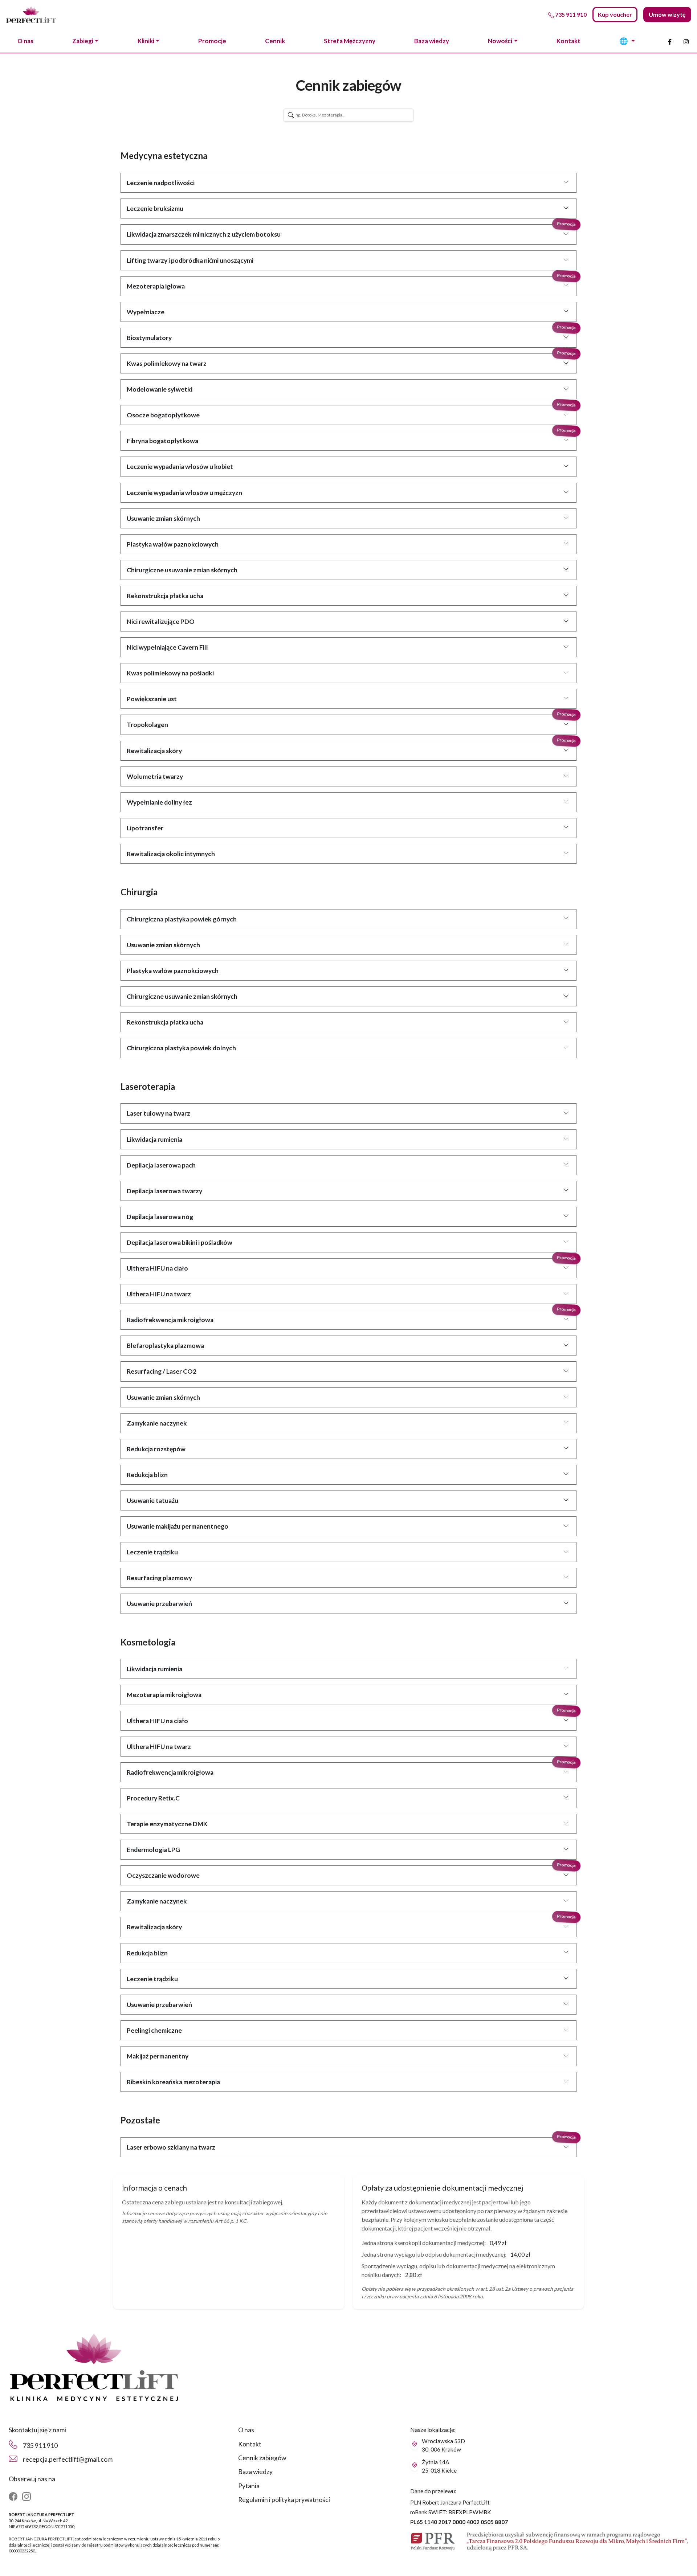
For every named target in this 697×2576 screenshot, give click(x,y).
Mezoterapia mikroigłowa (164, 1695)
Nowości (500, 41)
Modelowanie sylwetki (160, 389)
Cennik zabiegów (262, 2458)
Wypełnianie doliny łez (159, 802)
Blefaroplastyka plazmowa (165, 1346)
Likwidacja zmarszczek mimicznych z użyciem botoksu (204, 234)
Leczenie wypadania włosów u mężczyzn (184, 493)
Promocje (212, 41)
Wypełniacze (146, 312)
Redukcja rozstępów (156, 1449)
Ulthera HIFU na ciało (157, 1268)
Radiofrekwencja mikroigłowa (170, 1320)
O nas (25, 41)
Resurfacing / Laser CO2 (162, 1371)
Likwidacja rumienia (154, 1139)
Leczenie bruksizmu (155, 208)
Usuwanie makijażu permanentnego (178, 1526)
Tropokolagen (147, 725)
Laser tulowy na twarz (158, 1113)
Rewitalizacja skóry (154, 751)
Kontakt (568, 41)
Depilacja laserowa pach (161, 1165)
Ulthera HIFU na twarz (159, 1294)
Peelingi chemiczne (154, 2030)
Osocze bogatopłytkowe (163, 415)
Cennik (275, 41)
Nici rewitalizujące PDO (161, 621)
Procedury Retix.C (153, 1798)
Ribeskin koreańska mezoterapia (173, 2082)
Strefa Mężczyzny (350, 41)
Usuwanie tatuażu (152, 1500)
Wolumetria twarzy (155, 776)
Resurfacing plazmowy (159, 1578)
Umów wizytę (667, 14)
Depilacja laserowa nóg (160, 1217)
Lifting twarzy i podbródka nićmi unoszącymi (190, 260)
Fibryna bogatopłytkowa (162, 441)
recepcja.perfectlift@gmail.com (68, 2459)
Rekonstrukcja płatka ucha (165, 596)
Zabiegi (83, 41)
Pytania (249, 2486)
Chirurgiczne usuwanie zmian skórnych (182, 570)
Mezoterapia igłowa (156, 286)
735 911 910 (40, 2446)
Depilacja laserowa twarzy (164, 1191)
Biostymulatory (149, 338)
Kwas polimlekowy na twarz (167, 363)
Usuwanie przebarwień (159, 1604)
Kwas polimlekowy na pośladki (170, 673)
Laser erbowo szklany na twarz (171, 2147)
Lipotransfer (145, 828)
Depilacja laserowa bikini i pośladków (180, 1242)
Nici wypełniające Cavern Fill (167, 647)
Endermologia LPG (153, 1850)
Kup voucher (615, 14)
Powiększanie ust (152, 699)
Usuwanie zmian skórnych (163, 518)
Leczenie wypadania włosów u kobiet (180, 467)
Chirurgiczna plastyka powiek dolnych (181, 1048)
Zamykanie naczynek (157, 1423)
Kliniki (146, 41)
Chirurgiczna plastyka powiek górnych (182, 919)
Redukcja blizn (147, 1475)
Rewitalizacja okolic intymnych (171, 854)
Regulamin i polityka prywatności (284, 2500)
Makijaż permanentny (158, 2056)
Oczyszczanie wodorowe (163, 1875)
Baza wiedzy (432, 41)
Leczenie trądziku (152, 1552)
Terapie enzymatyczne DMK (167, 1824)
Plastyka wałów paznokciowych (173, 544)
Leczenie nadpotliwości (161, 183)
